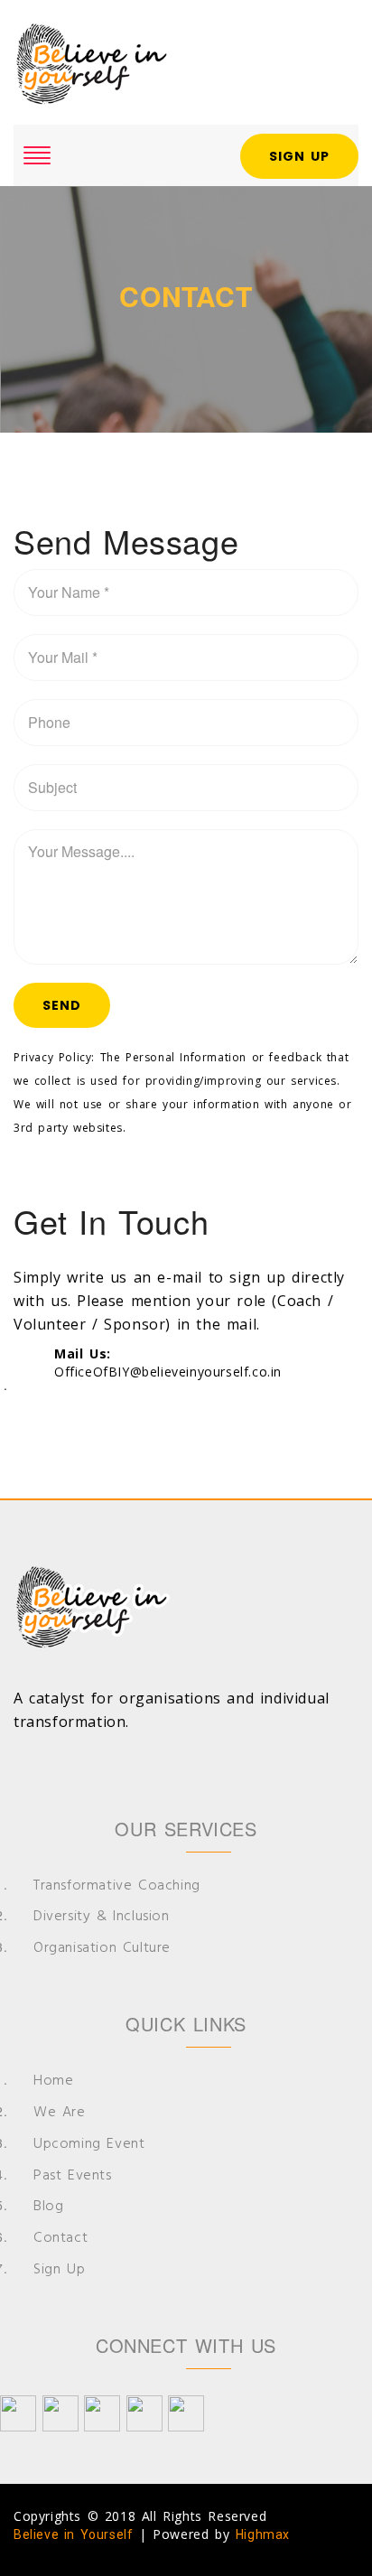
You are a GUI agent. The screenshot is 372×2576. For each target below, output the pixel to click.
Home (53, 2081)
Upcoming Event (89, 2145)
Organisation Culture (102, 1949)
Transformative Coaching (117, 1886)
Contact (60, 2239)
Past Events (73, 2176)
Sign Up (299, 156)
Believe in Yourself (73, 2534)
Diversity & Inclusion (102, 1917)
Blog (48, 2207)
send (62, 1005)
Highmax (263, 2534)
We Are (60, 2113)
